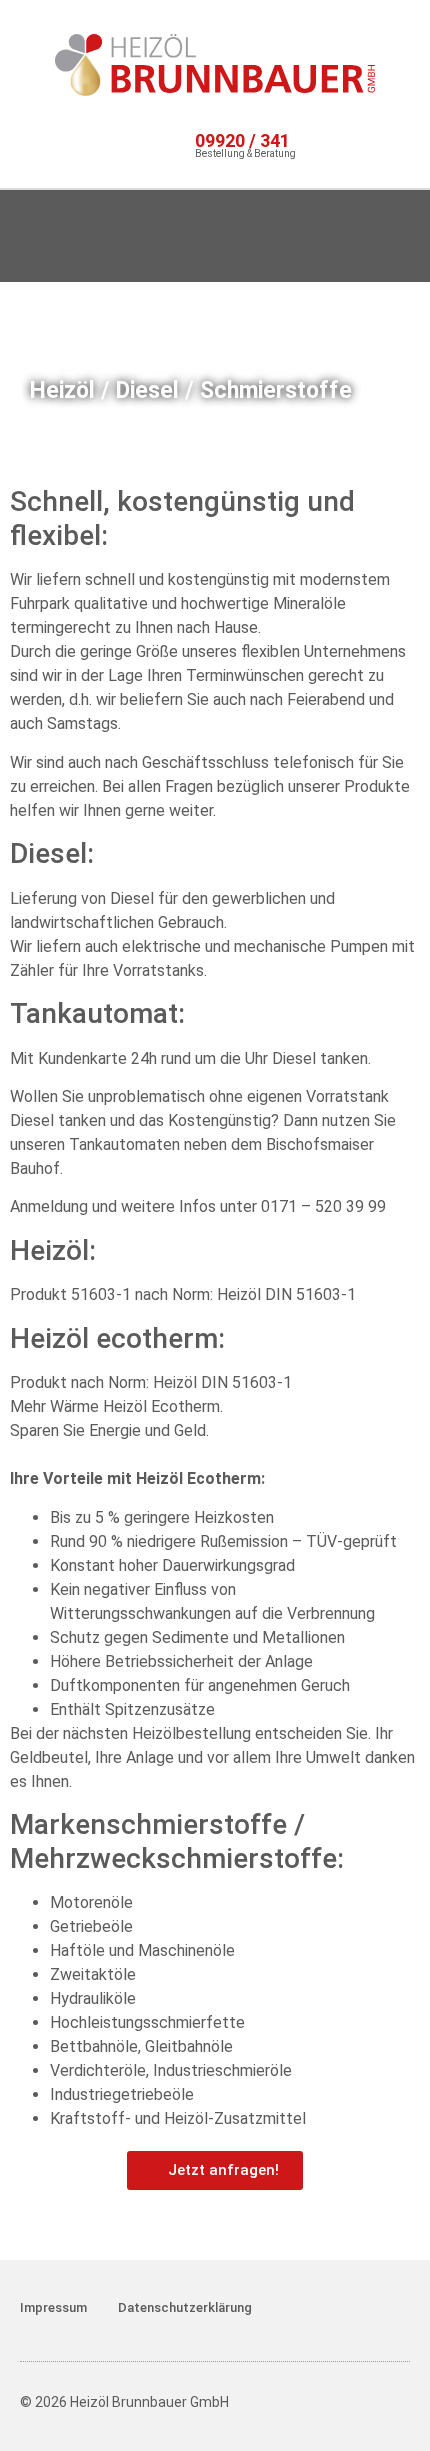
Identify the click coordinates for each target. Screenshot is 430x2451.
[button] (44, 236)
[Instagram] (311, 236)
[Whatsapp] (374, 236)
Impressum (53, 2307)
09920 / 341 (242, 140)
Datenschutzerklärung (185, 2307)
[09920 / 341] (180, 144)
